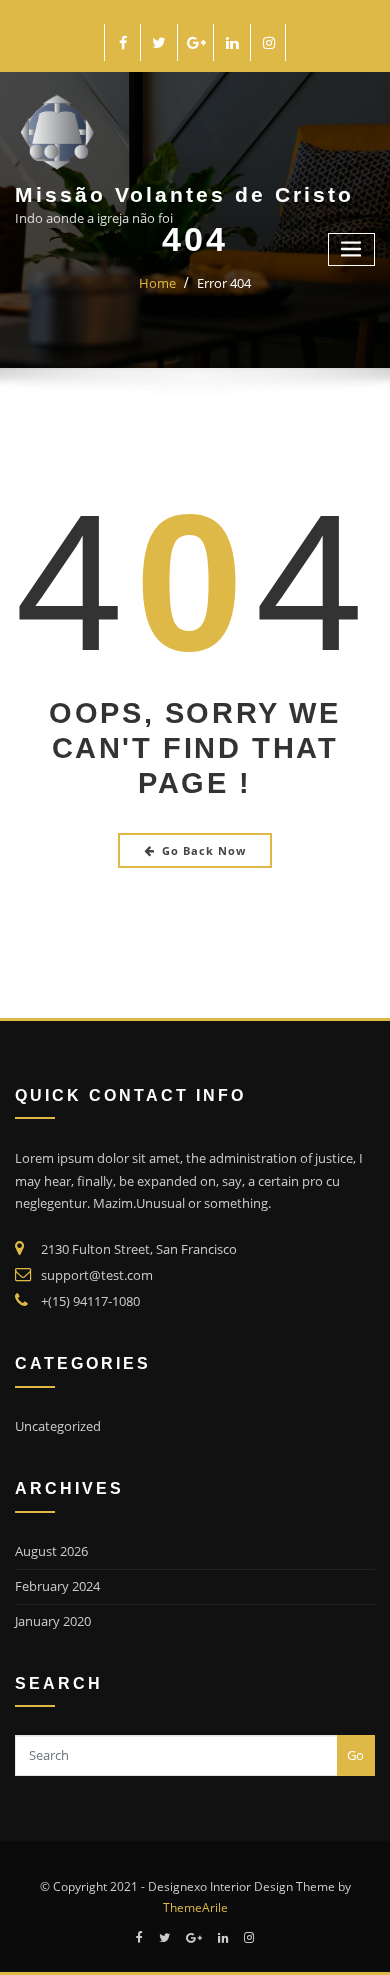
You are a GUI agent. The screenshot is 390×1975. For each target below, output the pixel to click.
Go (355, 1755)
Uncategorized (58, 1426)
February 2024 (57, 1586)
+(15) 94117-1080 (90, 1301)
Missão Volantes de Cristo (184, 194)
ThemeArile (195, 1907)
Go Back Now (204, 850)
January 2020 (53, 1621)
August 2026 (51, 1551)
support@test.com (97, 1275)
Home (157, 283)
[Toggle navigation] (352, 249)
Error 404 (224, 283)
